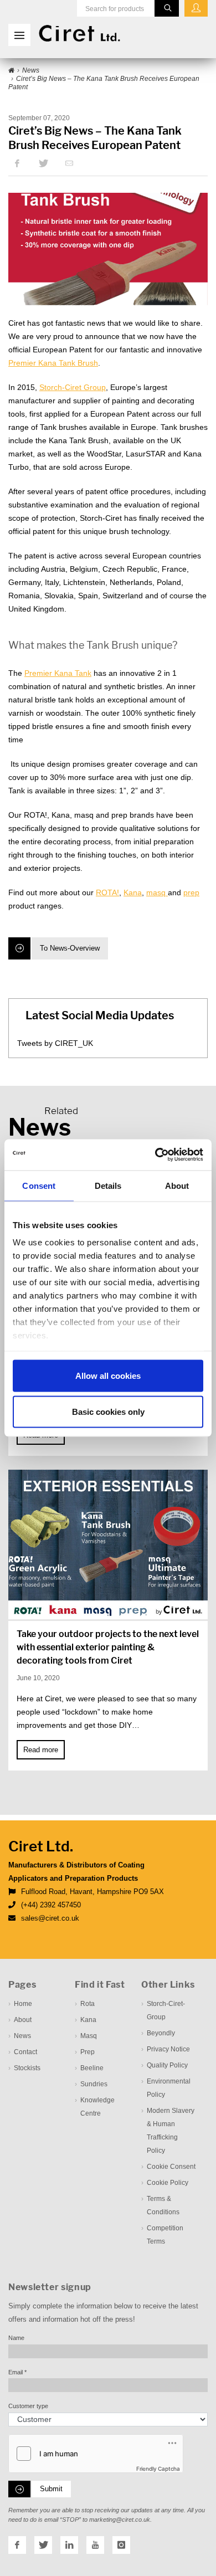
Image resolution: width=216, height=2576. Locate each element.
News (22, 2036)
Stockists (27, 2068)
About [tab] (177, 1185)
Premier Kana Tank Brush (53, 363)
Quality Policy (167, 2065)
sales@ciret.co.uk (50, 1918)
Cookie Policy (168, 2183)
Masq (89, 2036)
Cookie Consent (171, 2167)
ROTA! (107, 892)
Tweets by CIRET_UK (55, 1043)
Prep (88, 2052)
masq (157, 892)
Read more (41, 1750)
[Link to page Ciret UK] (11, 71)
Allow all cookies (108, 1375)
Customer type (28, 2406)
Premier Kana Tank (58, 673)
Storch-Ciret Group (73, 387)
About (23, 2020)
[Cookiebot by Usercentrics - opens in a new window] (155, 1155)
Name (16, 2338)
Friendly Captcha (158, 2469)
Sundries (94, 2084)
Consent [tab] (39, 1185)
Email (17, 2372)
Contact (25, 2052)
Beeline (92, 2068)
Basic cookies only (108, 1412)
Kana (133, 892)
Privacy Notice (168, 2049)
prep (191, 892)
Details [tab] (108, 1185)
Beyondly (161, 2033)
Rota (88, 2004)
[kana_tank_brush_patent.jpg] (108, 249)
